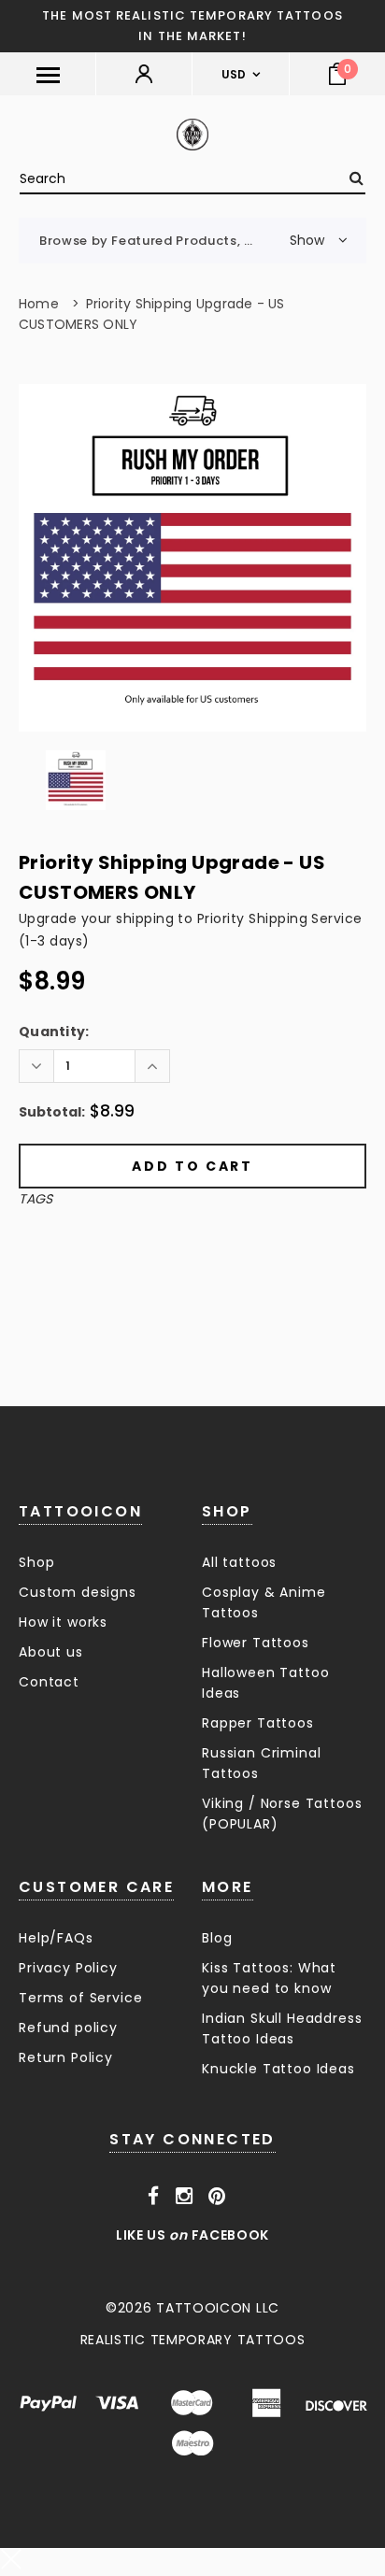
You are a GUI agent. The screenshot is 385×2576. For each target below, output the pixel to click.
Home (39, 304)
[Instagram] (185, 2196)
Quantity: (54, 1032)
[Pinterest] (217, 2196)
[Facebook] (154, 2196)
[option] (192, 558)
